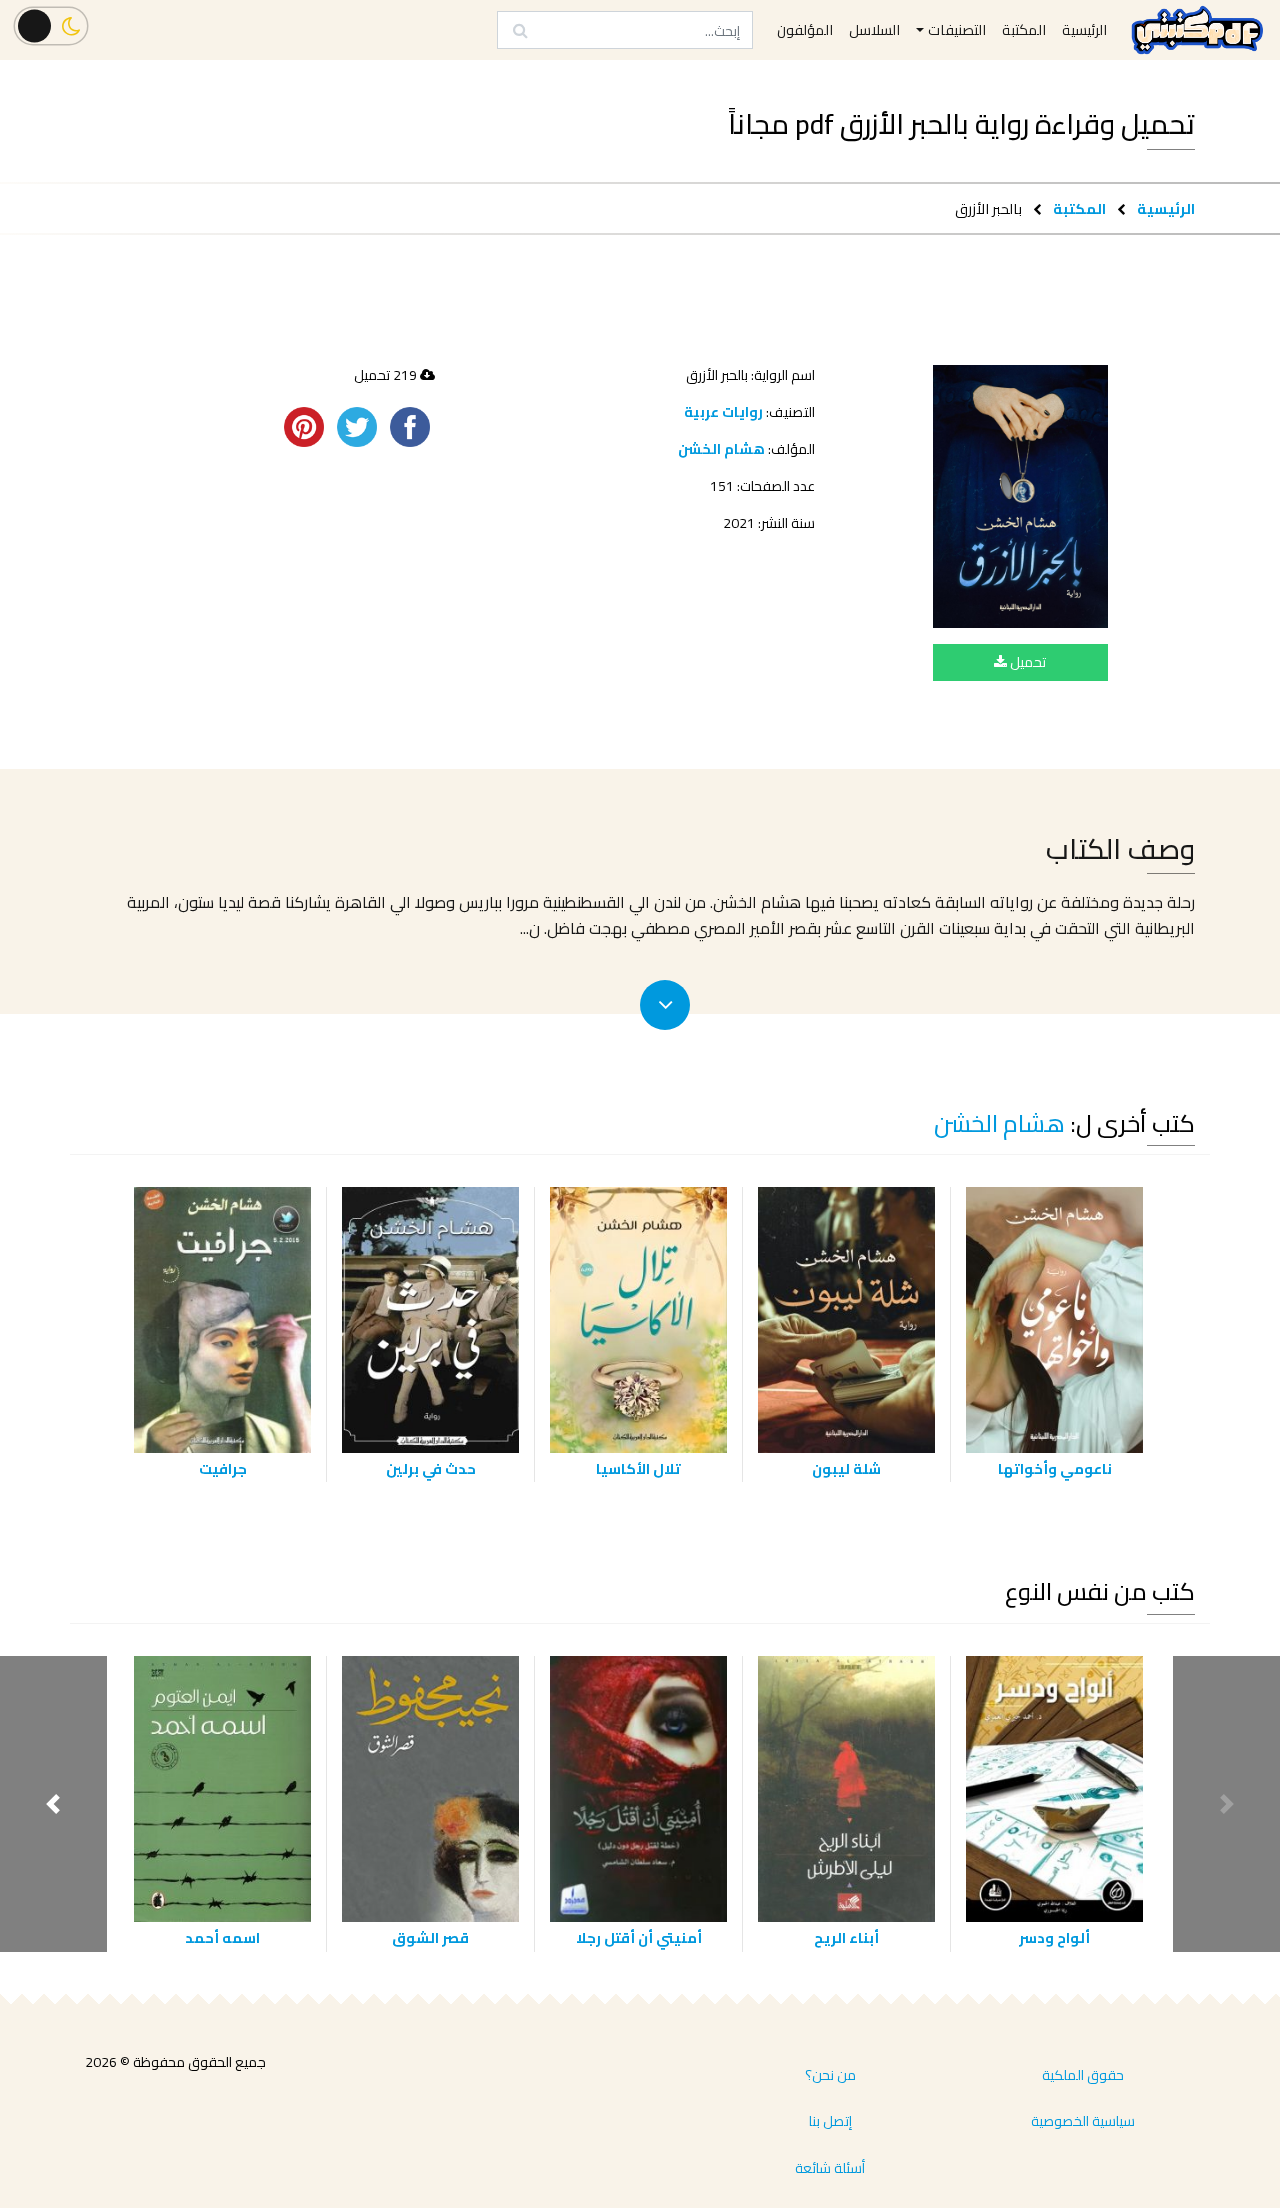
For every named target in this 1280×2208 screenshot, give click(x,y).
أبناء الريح (846, 1937)
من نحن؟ (830, 2075)
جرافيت (223, 1468)
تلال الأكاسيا (638, 1468)
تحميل (1026, 662)
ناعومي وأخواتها (1055, 1468)
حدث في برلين (431, 1468)
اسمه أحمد (222, 1937)
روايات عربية (723, 412)
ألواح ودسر (1054, 1937)
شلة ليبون (846, 1468)
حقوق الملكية (1083, 2075)
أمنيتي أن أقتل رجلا (639, 1937)
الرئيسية (1166, 208)
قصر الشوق (430, 1937)
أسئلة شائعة (830, 2168)
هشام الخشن (721, 449)
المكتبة (1079, 208)
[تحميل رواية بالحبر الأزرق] (1020, 496)
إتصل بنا (830, 2121)
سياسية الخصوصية (1083, 2121)
